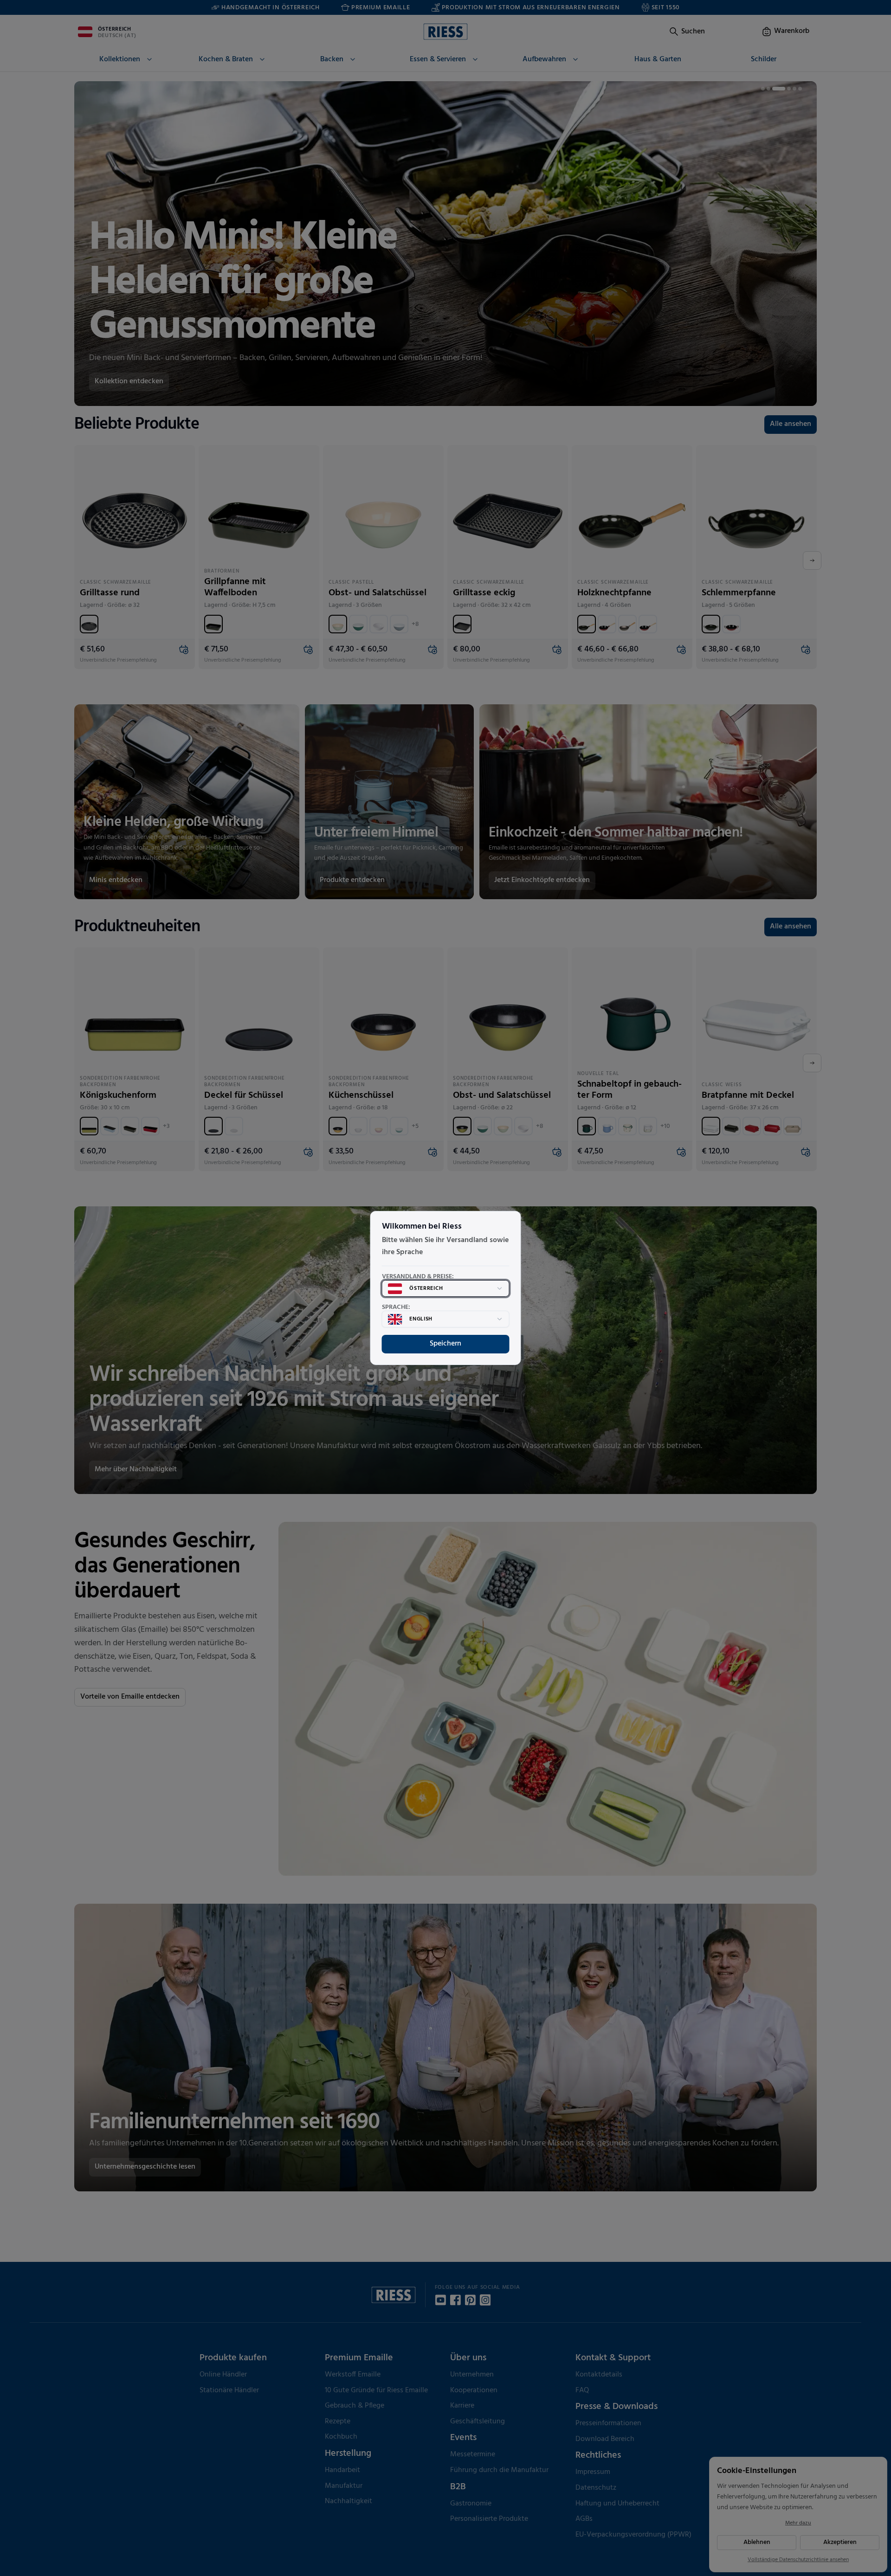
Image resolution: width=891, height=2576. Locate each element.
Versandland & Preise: (418, 1277)
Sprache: (396, 1307)
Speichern (445, 1344)
